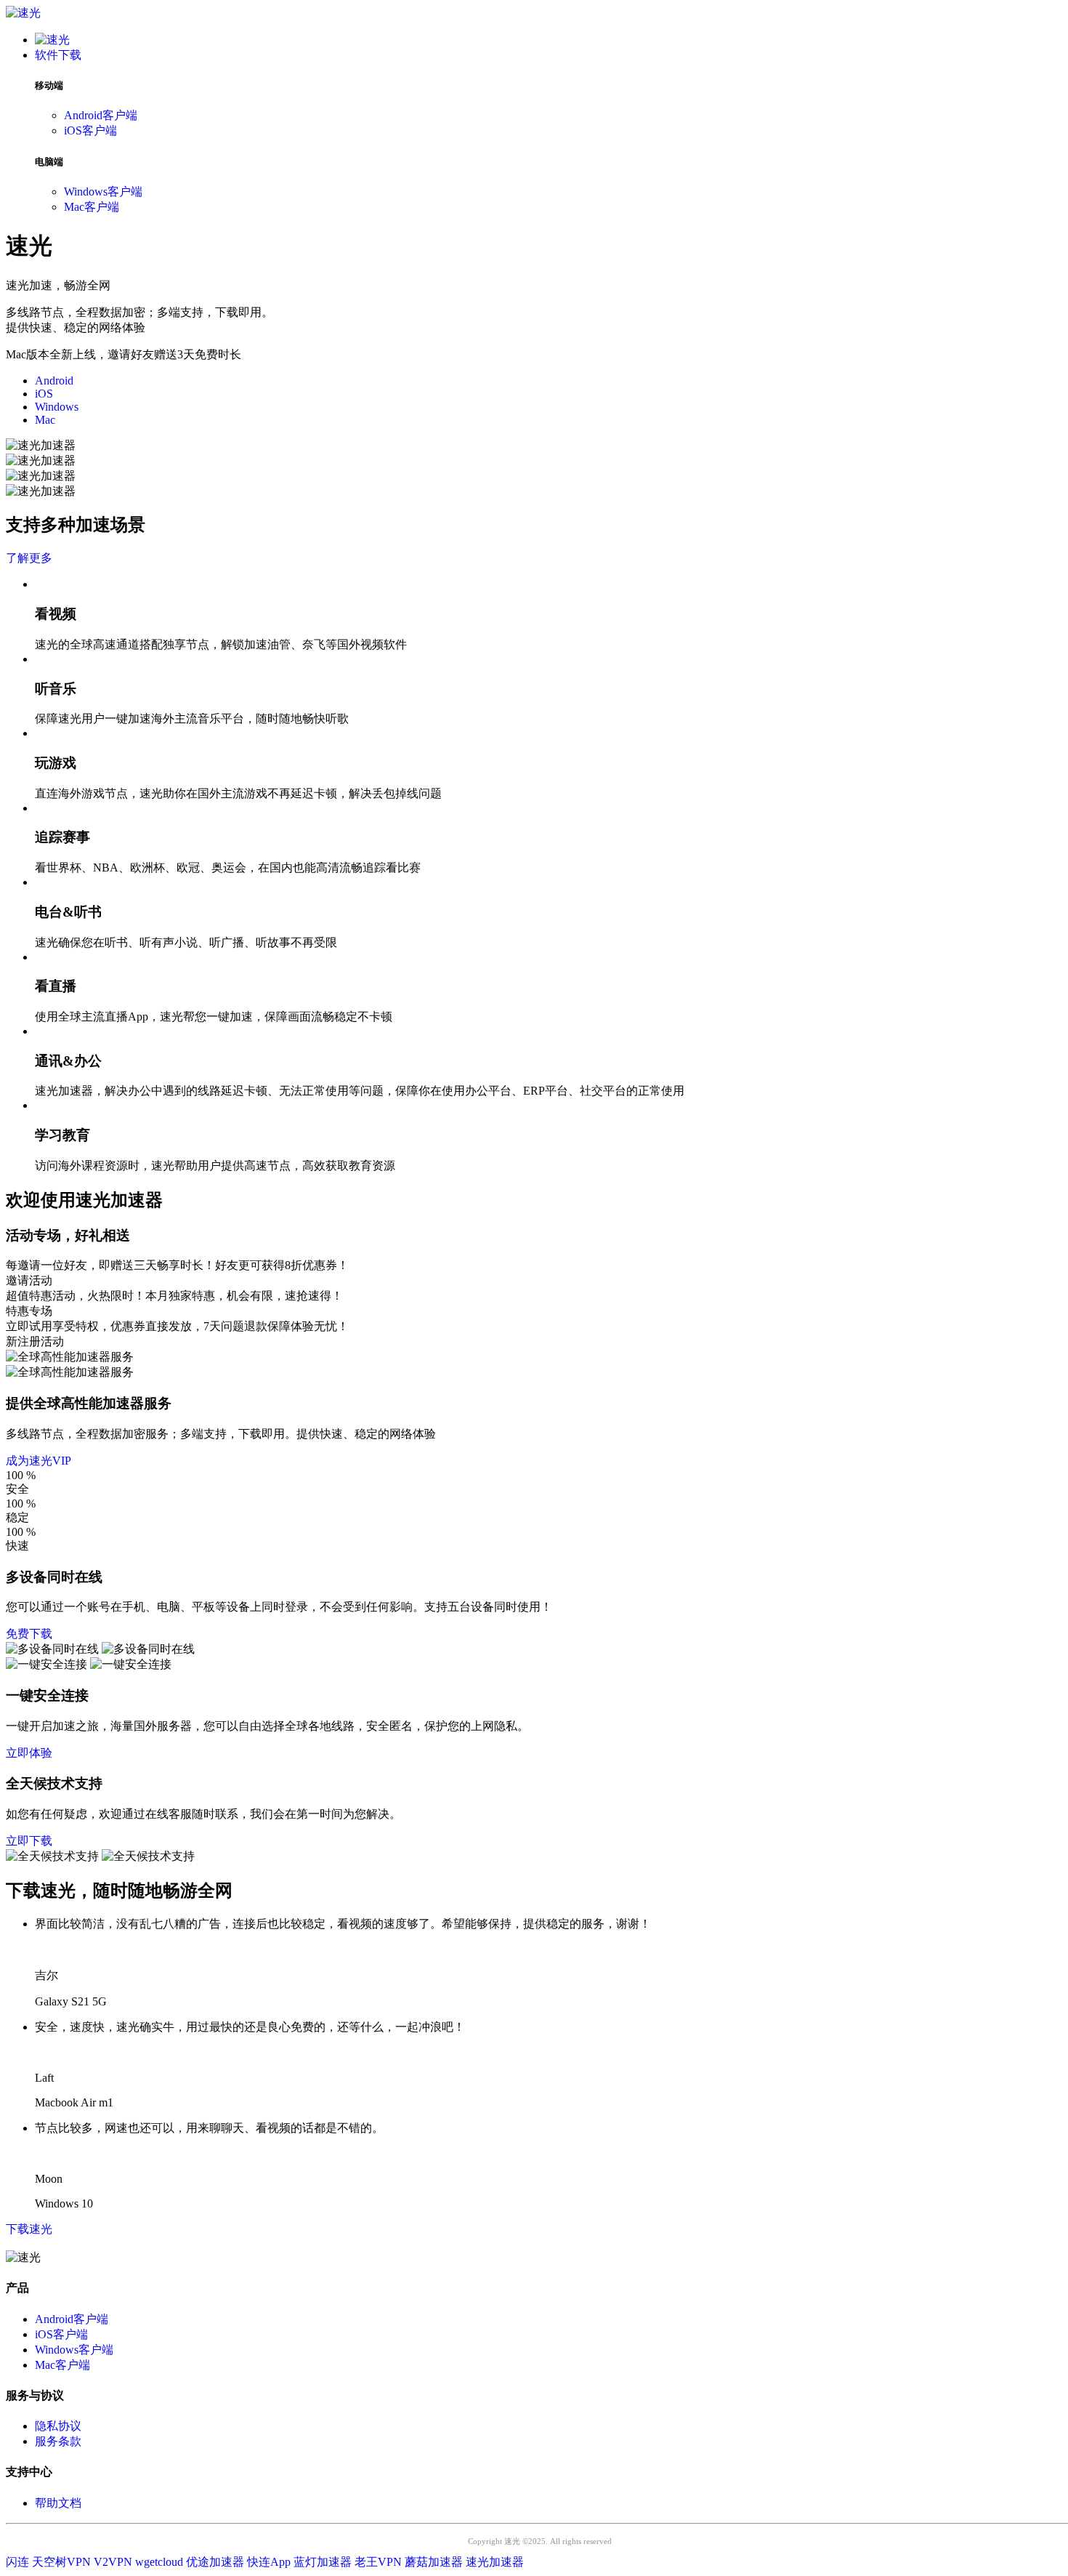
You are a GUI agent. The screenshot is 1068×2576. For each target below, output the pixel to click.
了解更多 (29, 558)
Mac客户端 (92, 207)
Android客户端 (101, 115)
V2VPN (113, 2562)
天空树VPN (61, 2562)
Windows (57, 407)
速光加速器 (495, 2562)
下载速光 (29, 2229)
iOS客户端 (90, 130)
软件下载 (58, 55)
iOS (44, 394)
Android (54, 381)
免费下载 (29, 1634)
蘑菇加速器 (434, 2562)
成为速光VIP (39, 1461)
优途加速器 (215, 2562)
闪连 (17, 2562)
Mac (45, 420)
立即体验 (29, 1753)
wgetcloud (159, 2562)
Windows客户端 (103, 192)
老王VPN (378, 2562)
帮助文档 (58, 2503)
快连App (269, 2562)
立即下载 (29, 1841)
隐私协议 (58, 2426)
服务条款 (58, 2441)
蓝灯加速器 (323, 2562)
